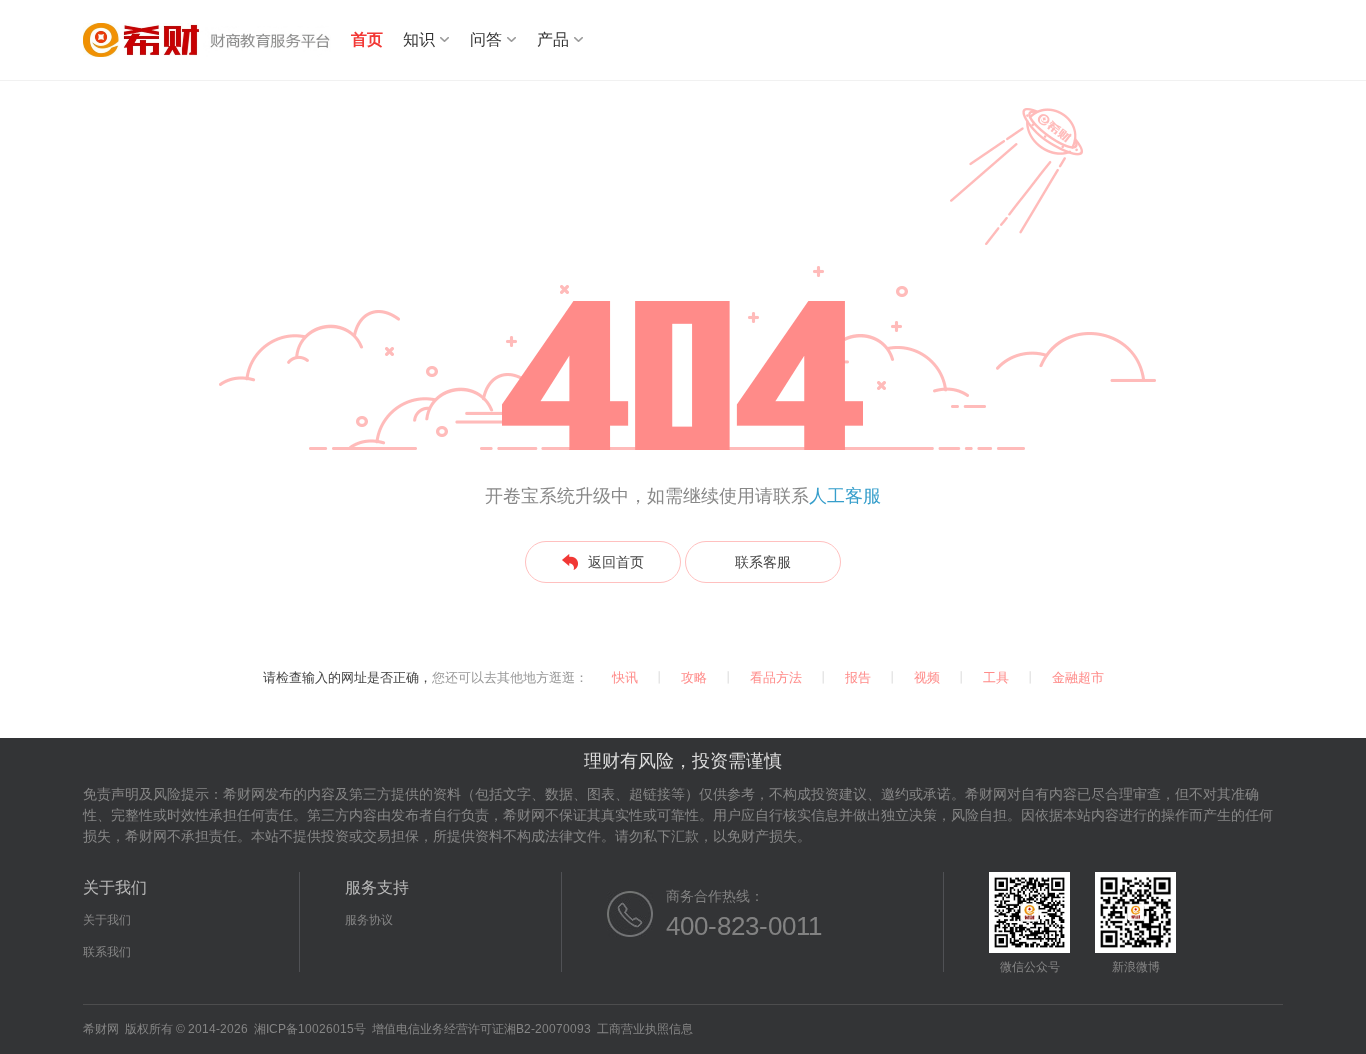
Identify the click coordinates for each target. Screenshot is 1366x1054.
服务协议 (369, 920)
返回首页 (616, 562)
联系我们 (107, 952)
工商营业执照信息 (645, 1029)
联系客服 (763, 562)
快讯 (625, 677)
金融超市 (1078, 677)
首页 (367, 39)
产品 (553, 39)
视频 (927, 677)
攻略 (694, 677)
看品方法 (776, 677)
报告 (858, 677)
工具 (996, 677)
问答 (486, 39)
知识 (419, 39)
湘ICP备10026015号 (310, 1029)
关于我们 (107, 920)
